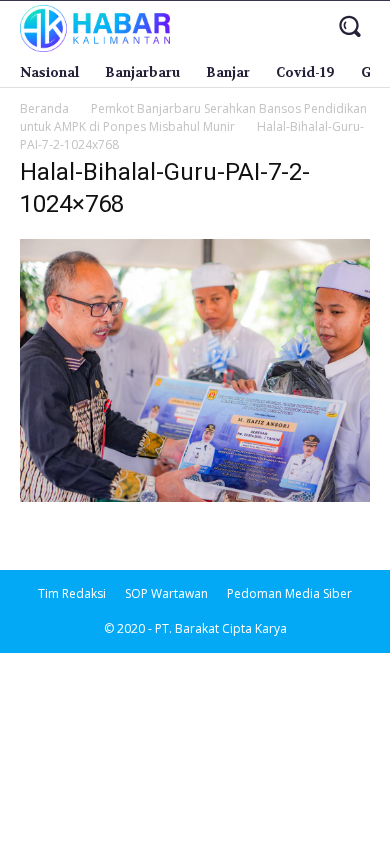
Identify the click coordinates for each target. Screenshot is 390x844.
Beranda (44, 108)
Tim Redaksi (72, 593)
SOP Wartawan (166, 593)
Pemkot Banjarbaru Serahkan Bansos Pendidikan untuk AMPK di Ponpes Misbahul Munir (193, 117)
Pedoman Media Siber (289, 593)
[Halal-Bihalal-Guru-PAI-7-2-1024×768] (195, 496)
